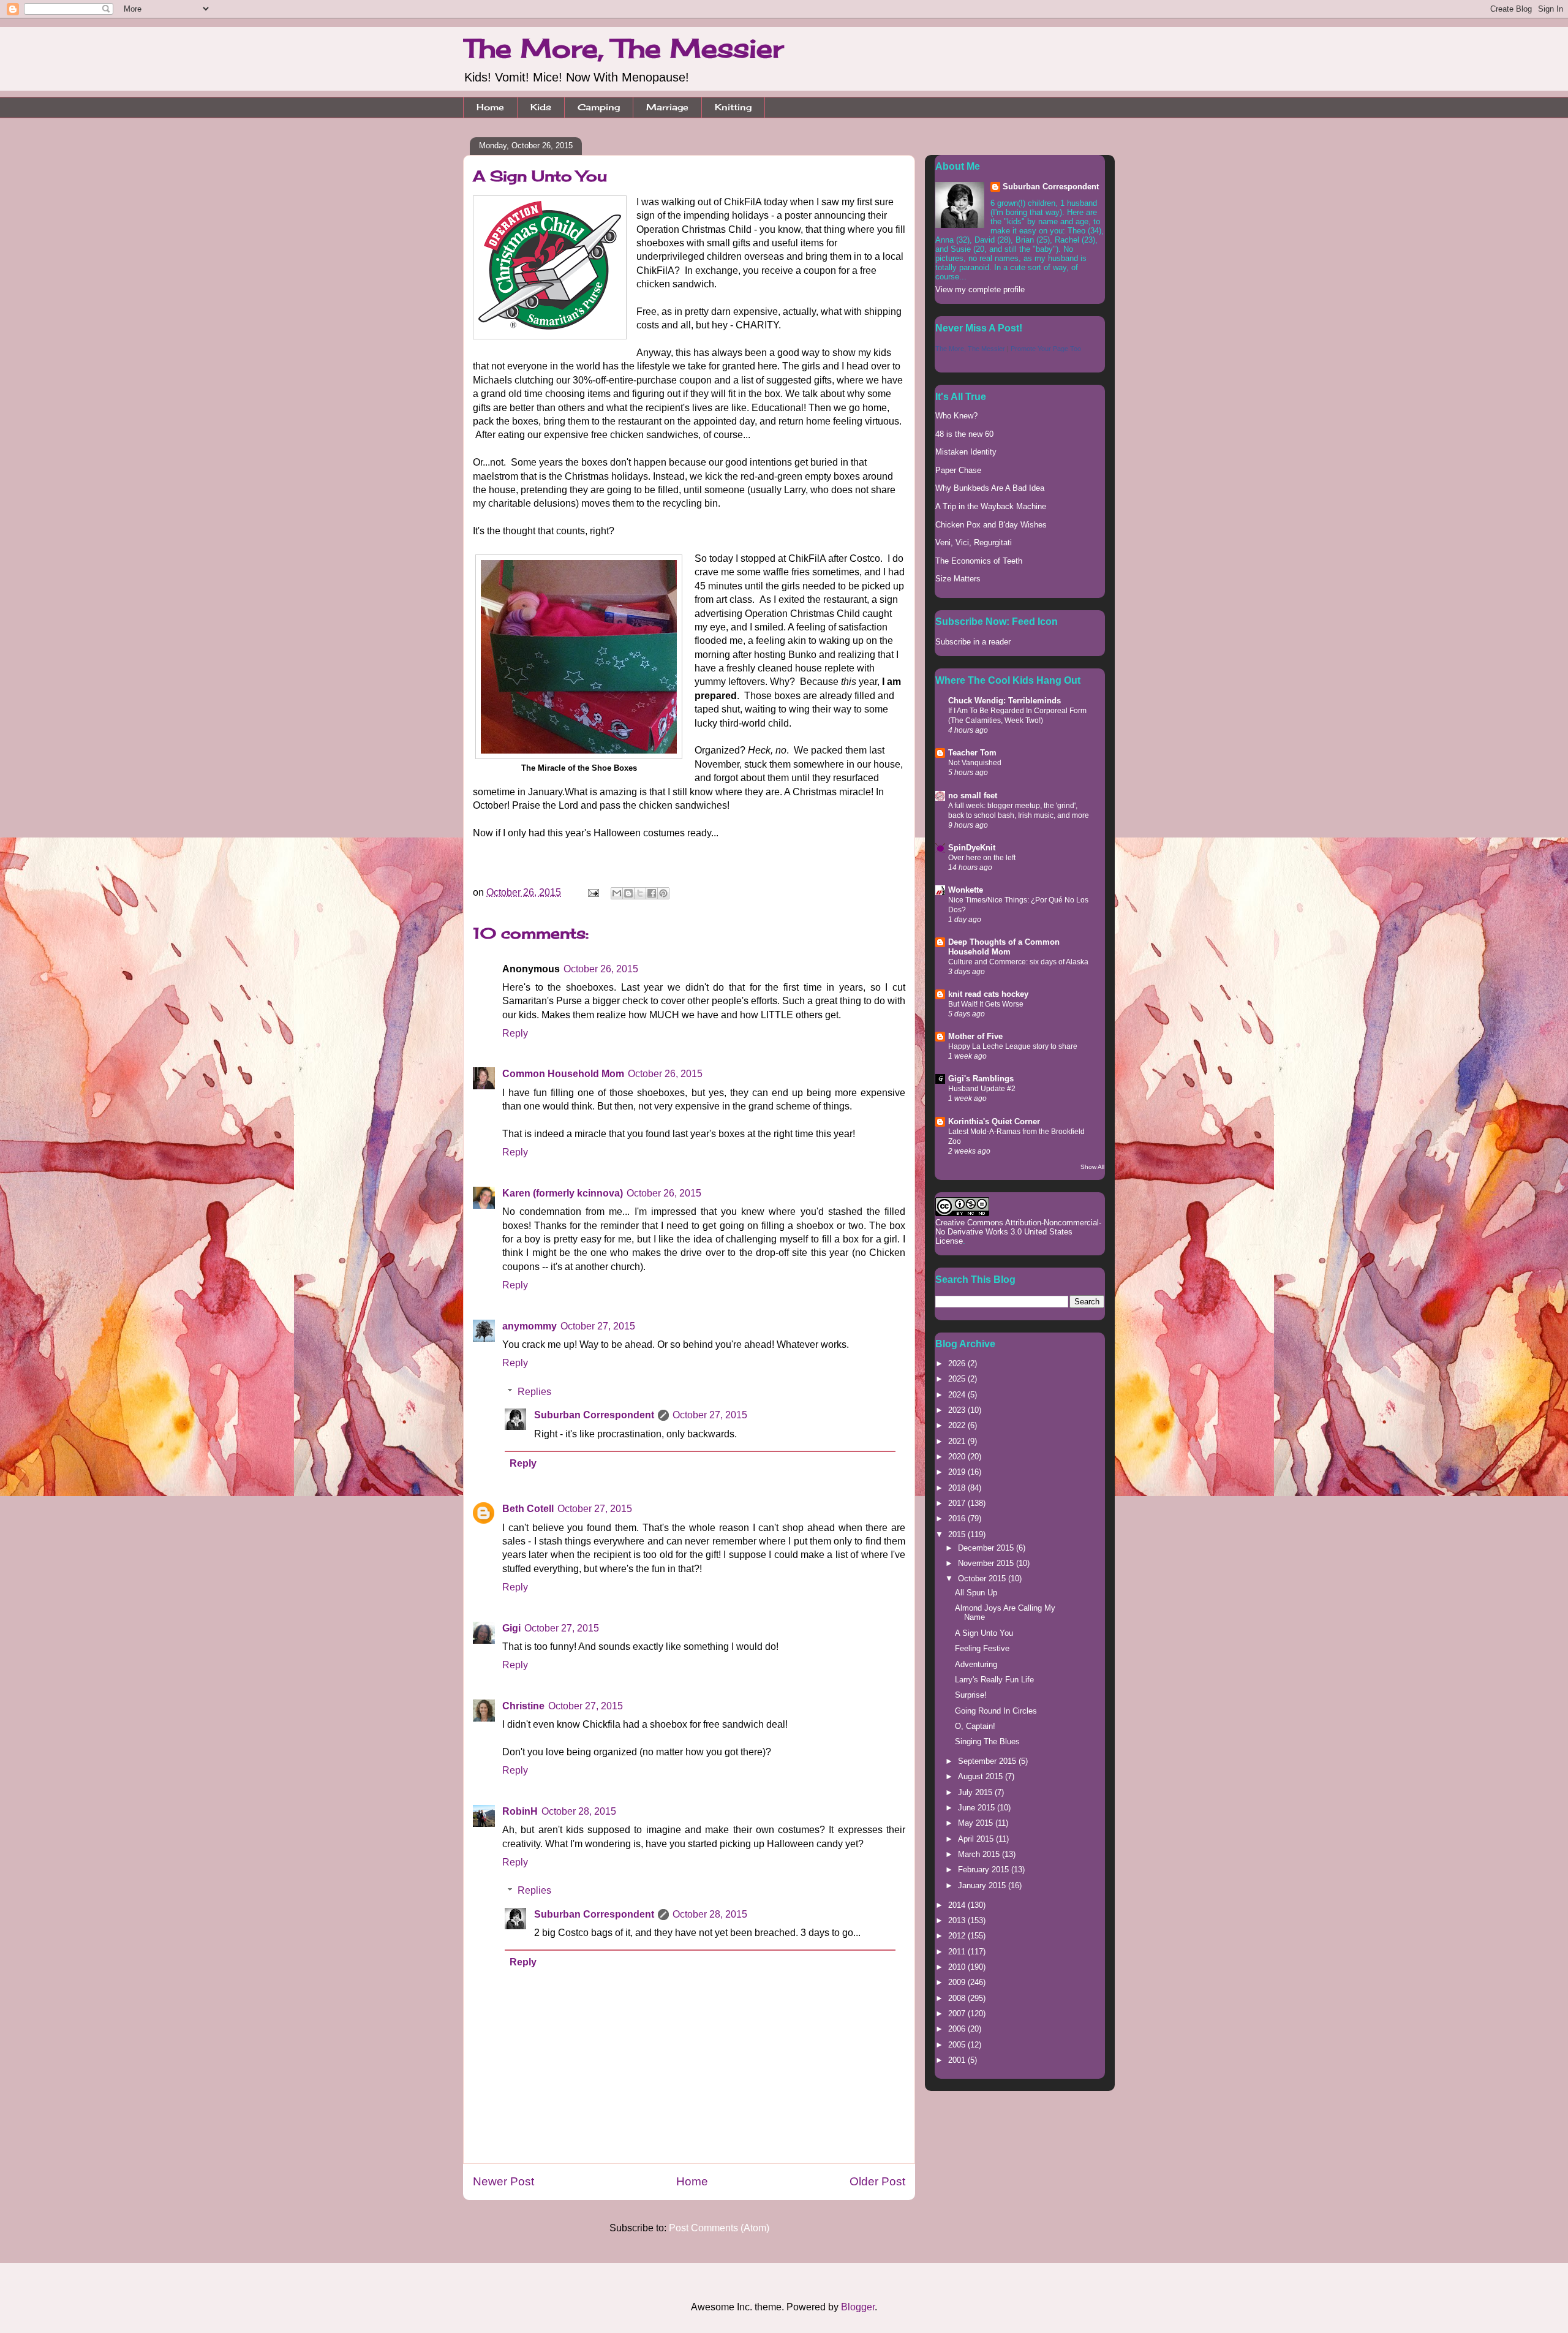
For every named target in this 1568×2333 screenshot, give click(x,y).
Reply (515, 1033)
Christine (523, 1706)
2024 (958, 1395)
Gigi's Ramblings (981, 1079)
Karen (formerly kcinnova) (563, 1193)
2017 (958, 1503)
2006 (958, 2029)
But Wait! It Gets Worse (986, 1004)
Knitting (733, 107)
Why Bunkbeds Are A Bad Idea (990, 488)
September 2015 (988, 1761)
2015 (958, 1534)
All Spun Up (976, 1593)
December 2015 (987, 1548)
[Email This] (617, 893)
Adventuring (976, 1664)
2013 (958, 1920)
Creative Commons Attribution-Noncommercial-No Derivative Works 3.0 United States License (1018, 1232)
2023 (958, 1410)
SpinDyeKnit (972, 848)
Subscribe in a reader (973, 642)
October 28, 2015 (579, 1811)
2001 (958, 2060)
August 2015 (982, 1776)
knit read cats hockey (988, 994)
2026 (958, 1363)
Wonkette (966, 890)
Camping (599, 107)
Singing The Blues (987, 1741)
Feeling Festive (982, 1648)
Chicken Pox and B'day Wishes (991, 525)
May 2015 (977, 1823)
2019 (958, 1472)
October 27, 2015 (598, 1326)
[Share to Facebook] (652, 893)
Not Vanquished (975, 763)
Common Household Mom (563, 1074)
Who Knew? (956, 416)
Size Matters (958, 579)
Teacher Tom (972, 753)
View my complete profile (980, 289)
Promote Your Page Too (1046, 349)
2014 (958, 1905)
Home (490, 107)
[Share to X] (640, 893)
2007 (958, 2013)
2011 (958, 1952)
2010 (958, 1967)
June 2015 (978, 1808)
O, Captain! (975, 1726)
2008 (958, 1998)
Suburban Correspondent (594, 1415)
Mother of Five (975, 1036)
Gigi (511, 1628)
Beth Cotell (528, 1509)
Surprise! (971, 1695)
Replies (534, 1392)
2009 (958, 1982)
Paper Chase (958, 470)
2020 (958, 1457)
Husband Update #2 (982, 1089)
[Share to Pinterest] (663, 893)
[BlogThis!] (628, 893)
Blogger (858, 2307)
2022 (958, 1425)
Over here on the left (982, 858)
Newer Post (503, 2181)
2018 (958, 1488)
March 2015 (980, 1854)
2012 (958, 1936)
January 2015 (983, 1885)
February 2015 (985, 1870)
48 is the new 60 (964, 434)
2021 (958, 1441)
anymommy (530, 1326)
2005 (958, 2045)
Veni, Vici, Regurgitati (974, 543)
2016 (958, 1518)
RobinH (520, 1811)
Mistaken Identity (966, 452)
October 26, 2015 (601, 969)
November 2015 (987, 1563)
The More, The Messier (623, 48)
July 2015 (976, 1792)
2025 (958, 1379)
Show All (1092, 1167)
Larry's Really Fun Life (994, 1680)
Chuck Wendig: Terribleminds (1005, 701)
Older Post (877, 2181)
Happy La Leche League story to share (1013, 1046)
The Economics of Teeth (979, 561)
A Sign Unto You (984, 1633)
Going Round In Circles (996, 1711)
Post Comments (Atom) (719, 2228)
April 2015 (977, 1839)
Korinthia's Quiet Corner (994, 1121)
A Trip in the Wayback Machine (991, 506)
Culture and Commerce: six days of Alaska (1018, 962)
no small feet (973, 796)
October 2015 (983, 1579)
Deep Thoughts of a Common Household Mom (1004, 947)
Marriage (667, 107)
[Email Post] (592, 892)
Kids (541, 107)
